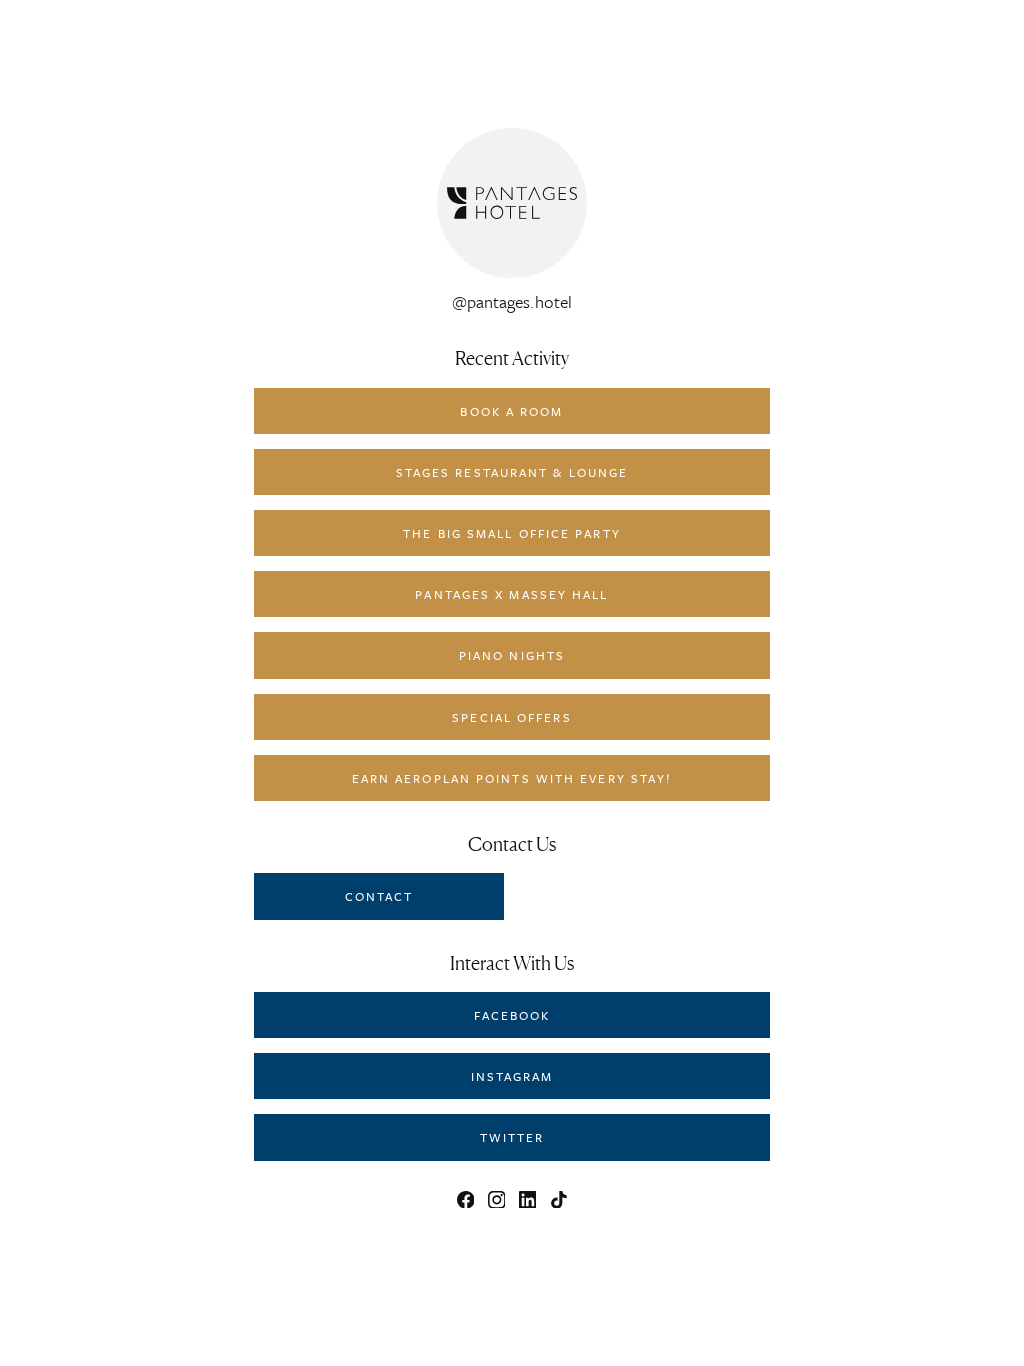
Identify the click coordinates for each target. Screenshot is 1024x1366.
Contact (379, 896)
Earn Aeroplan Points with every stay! (512, 778)
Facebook (512, 1015)
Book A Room (511, 411)
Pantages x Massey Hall (511, 594)
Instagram (512, 1076)
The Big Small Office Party (512, 533)
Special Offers (511, 717)
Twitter (512, 1137)
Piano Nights (512, 655)
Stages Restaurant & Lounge (512, 472)
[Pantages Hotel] (512, 203)
